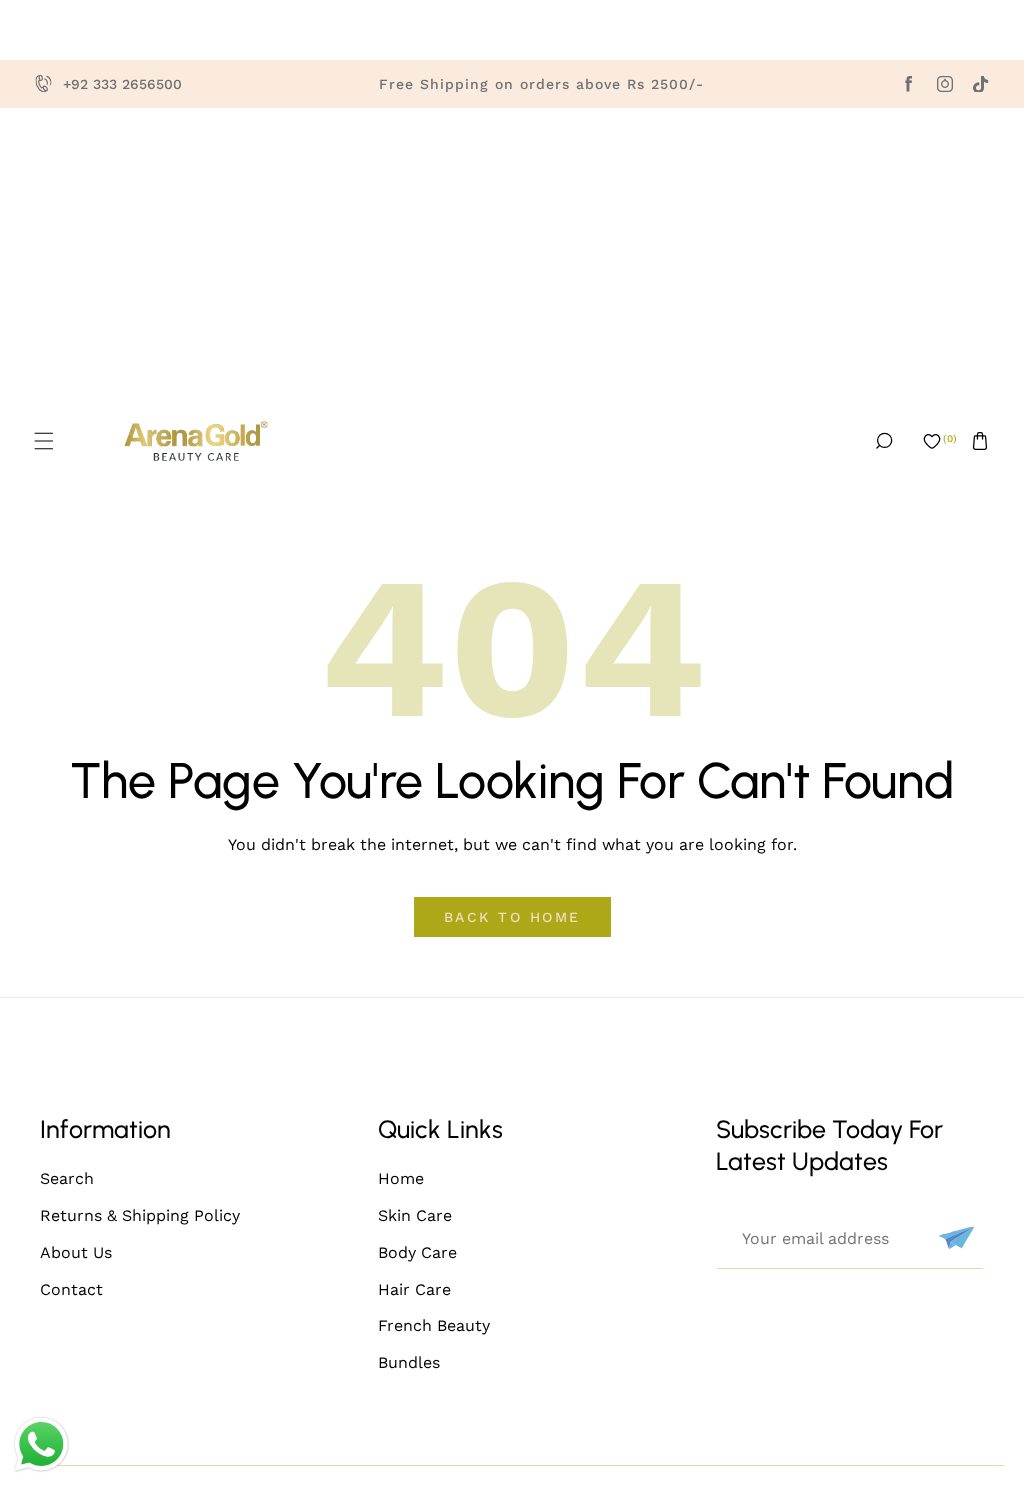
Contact (71, 1289)
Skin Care (415, 1215)
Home (401, 1178)
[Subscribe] (954, 1238)
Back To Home (512, 917)
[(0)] (932, 441)
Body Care (417, 1252)
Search (67, 1178)
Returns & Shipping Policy (140, 1215)
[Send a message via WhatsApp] (41, 1444)
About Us (76, 1252)
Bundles (409, 1362)
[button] (44, 441)
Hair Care (414, 1289)
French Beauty (434, 1325)
